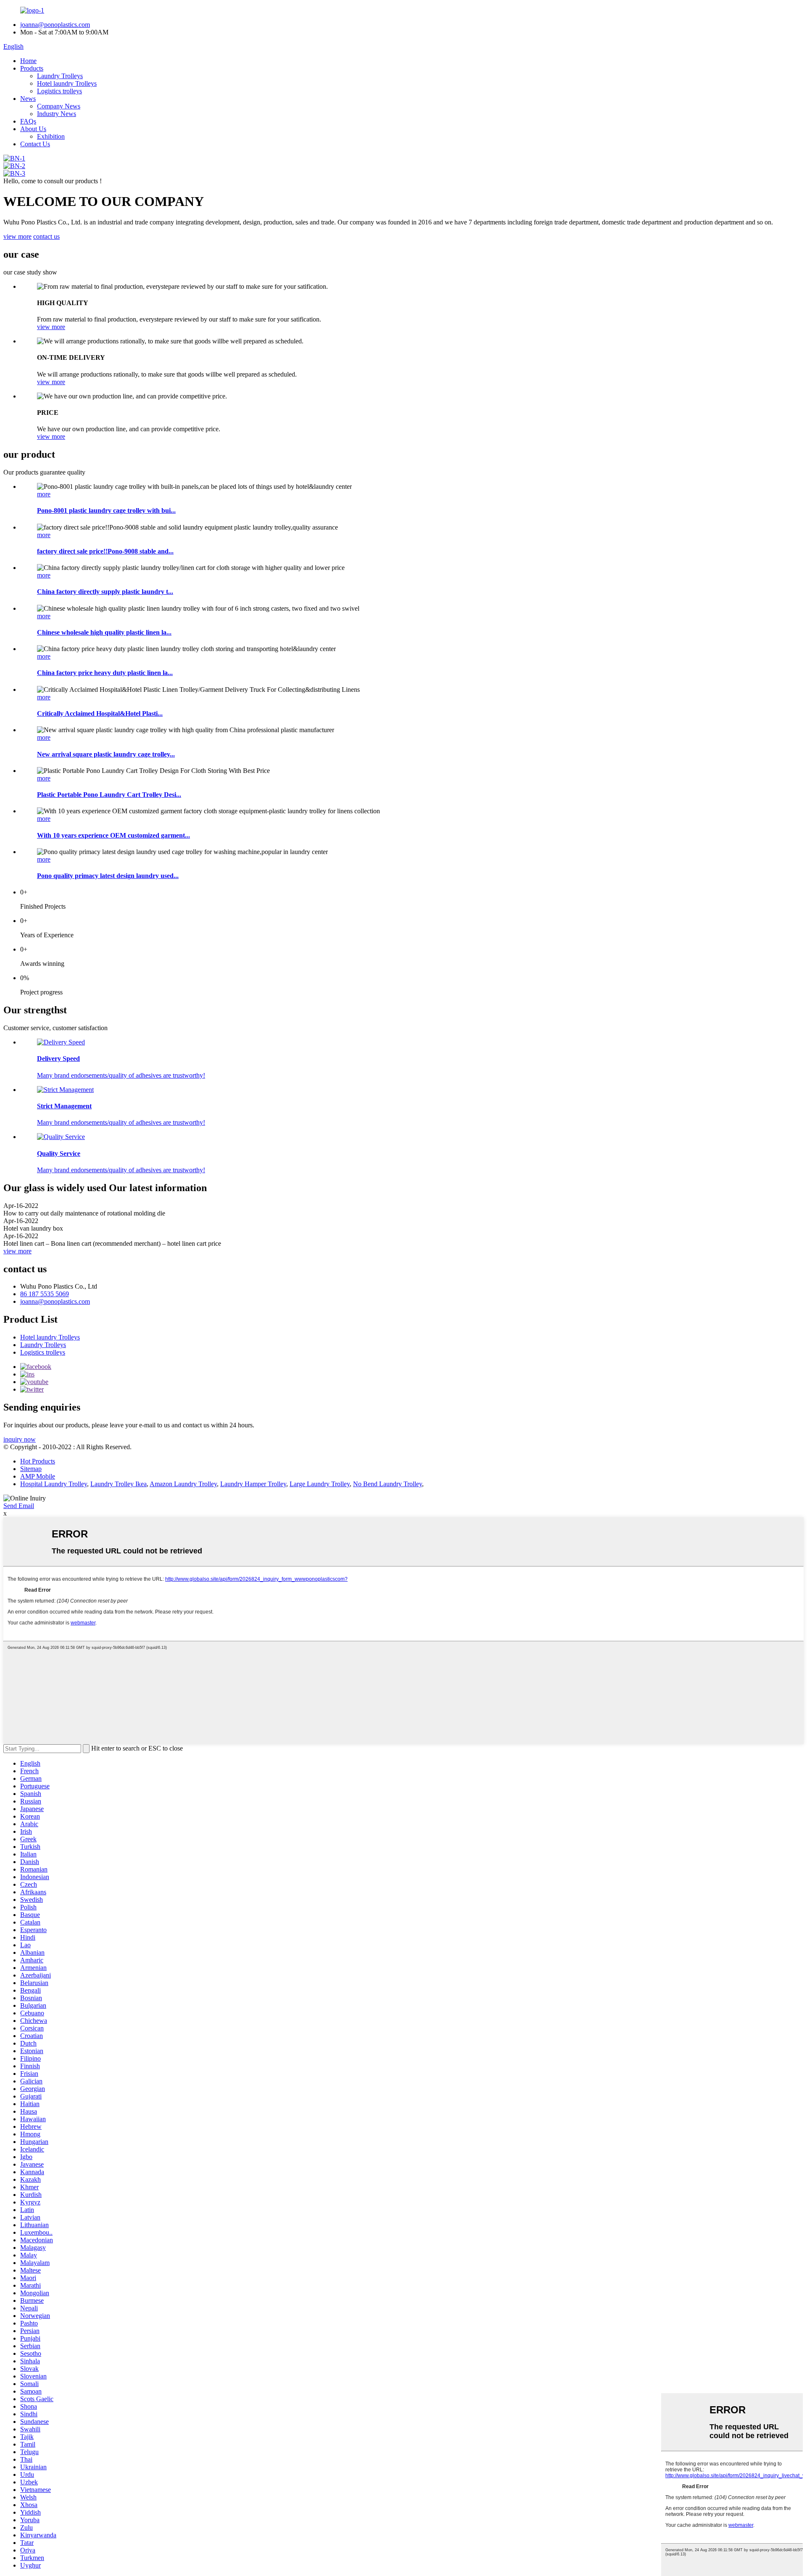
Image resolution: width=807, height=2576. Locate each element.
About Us (33, 129)
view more (17, 236)
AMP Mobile (38, 1476)
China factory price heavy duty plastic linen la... (105, 673)
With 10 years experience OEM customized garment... (113, 835)
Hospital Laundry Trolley (54, 1484)
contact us (46, 236)
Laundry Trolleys (60, 76)
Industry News (57, 114)
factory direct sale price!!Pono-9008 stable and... (105, 551)
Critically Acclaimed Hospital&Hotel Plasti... (100, 713)
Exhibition (51, 136)
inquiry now (20, 1439)
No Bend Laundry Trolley (388, 1484)
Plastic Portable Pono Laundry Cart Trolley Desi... (109, 795)
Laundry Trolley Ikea (119, 1484)
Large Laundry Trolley (320, 1484)
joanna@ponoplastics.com (55, 25)
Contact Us (35, 144)
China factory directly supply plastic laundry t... (105, 592)
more (44, 494)
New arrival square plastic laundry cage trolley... (106, 754)
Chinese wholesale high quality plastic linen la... (104, 632)
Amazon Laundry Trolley (183, 1484)
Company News (59, 106)
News (28, 99)
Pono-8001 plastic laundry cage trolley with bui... (106, 510)
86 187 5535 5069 (45, 1294)
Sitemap (31, 1469)
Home (28, 61)
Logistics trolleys (59, 91)
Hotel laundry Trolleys (67, 83)
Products (32, 68)
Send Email (19, 1506)
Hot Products (38, 1461)
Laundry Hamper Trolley (253, 1484)
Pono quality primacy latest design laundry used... (108, 876)
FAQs (28, 121)
